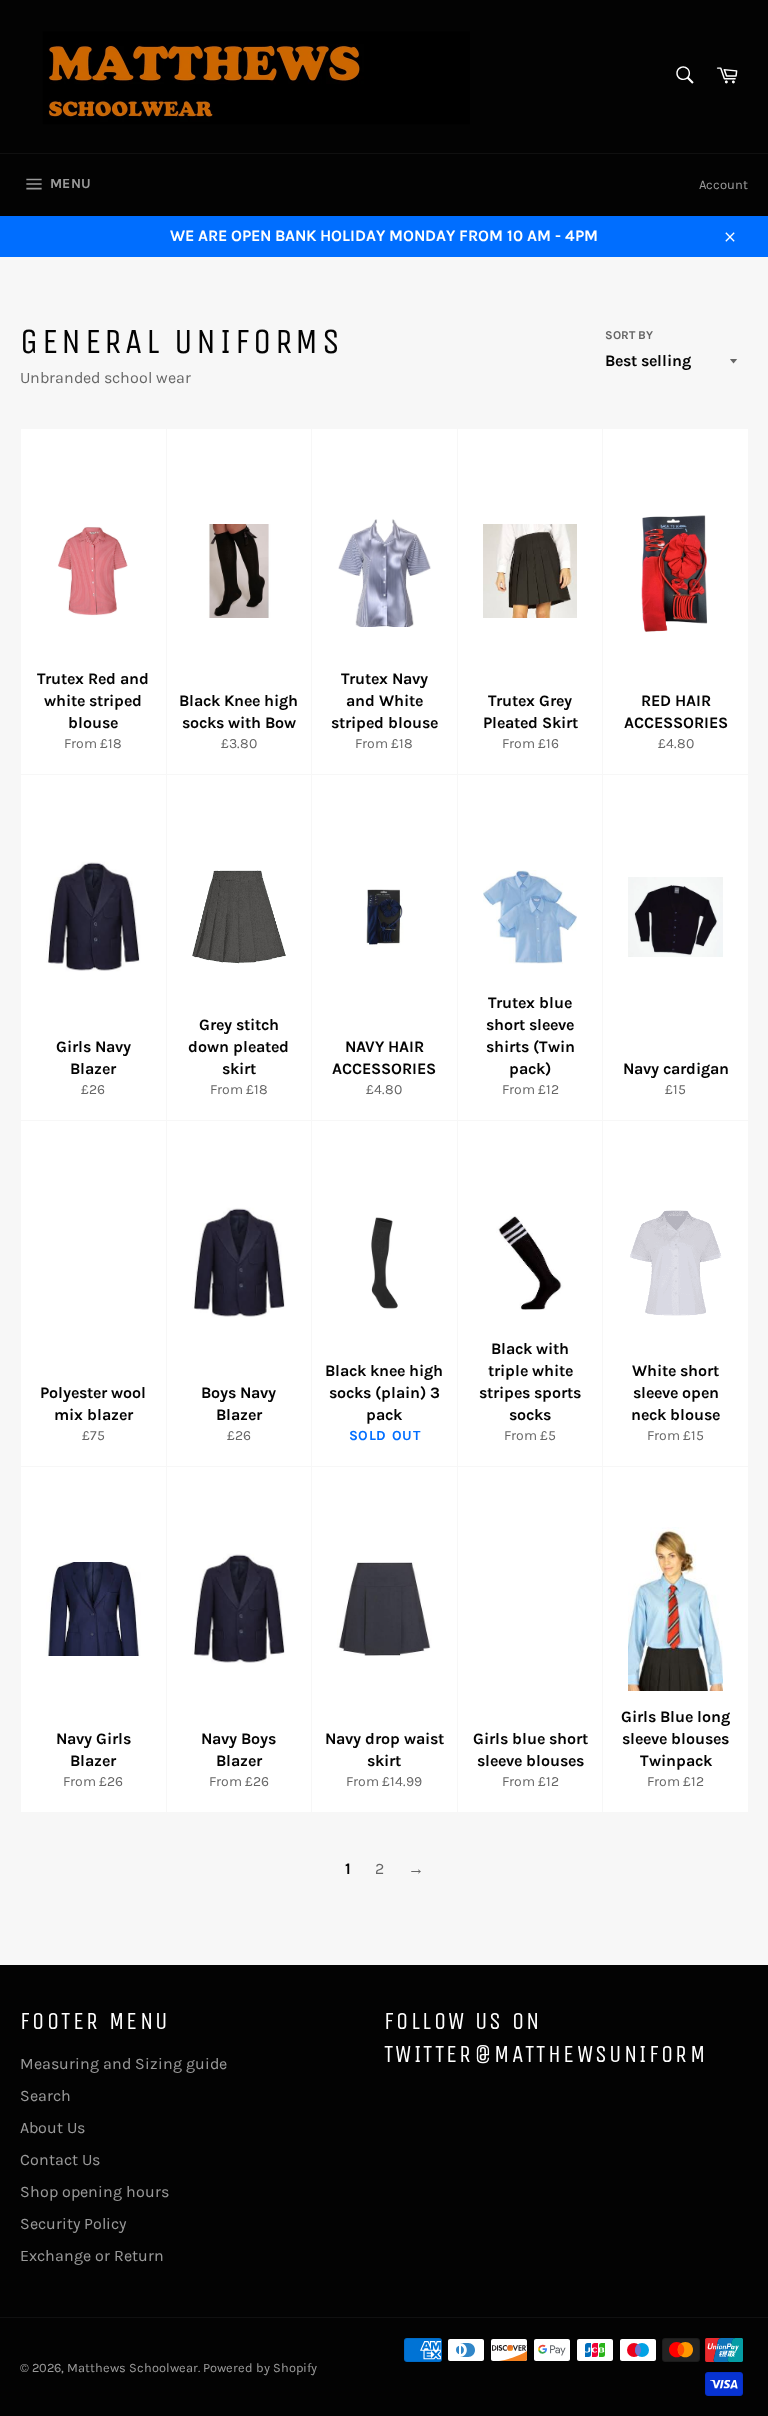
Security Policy (73, 2223)
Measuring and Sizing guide (123, 2063)
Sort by (629, 335)
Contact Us (60, 2159)
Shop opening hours (94, 2191)
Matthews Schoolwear (132, 2367)
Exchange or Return (92, 2255)
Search (45, 2095)
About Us (52, 2127)
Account (723, 184)
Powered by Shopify (260, 2367)
